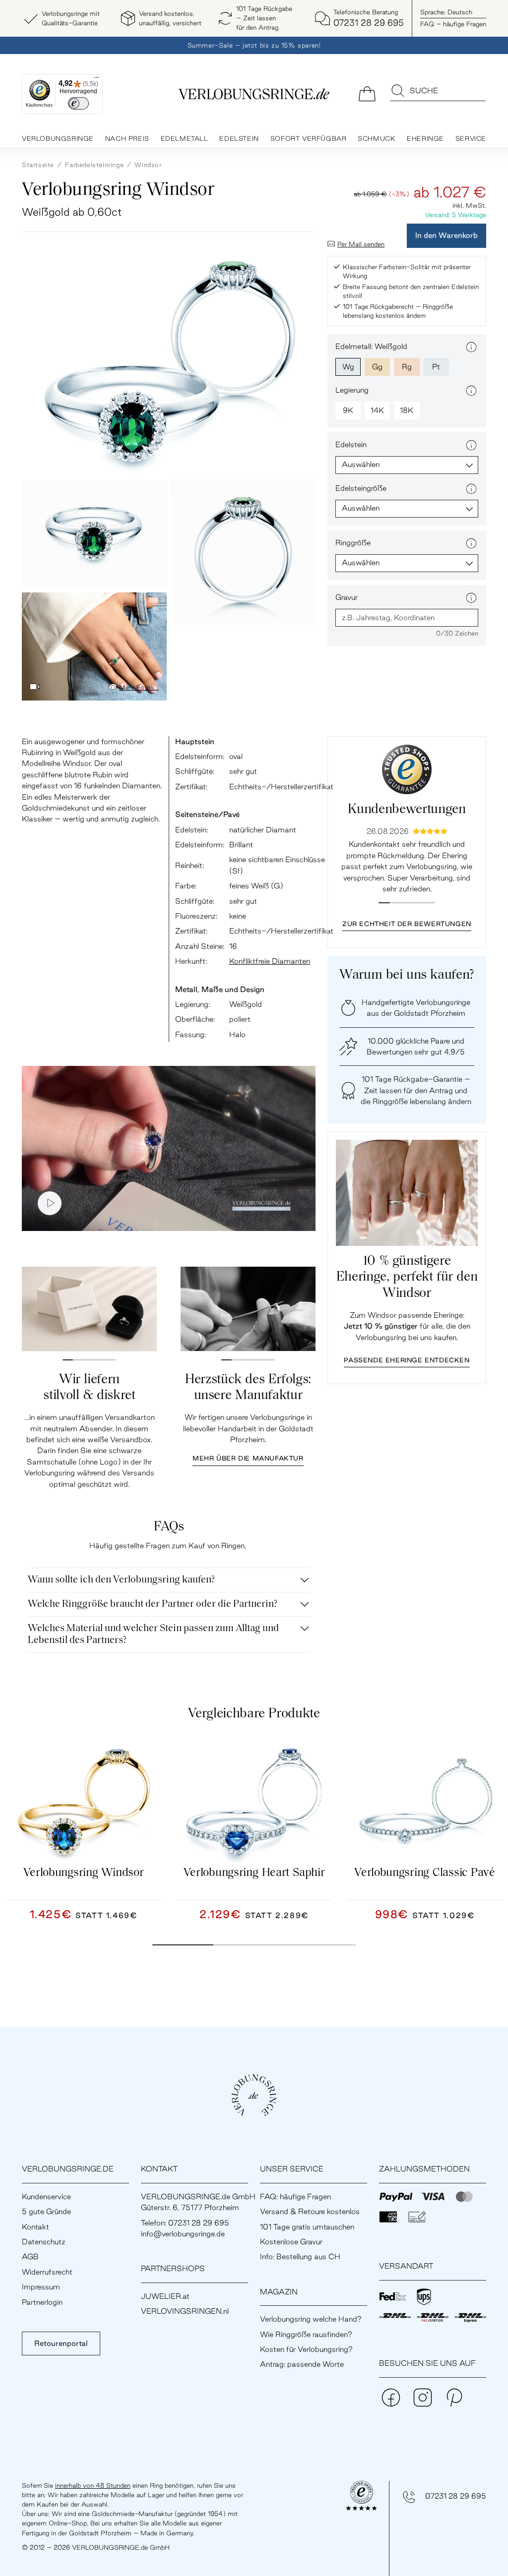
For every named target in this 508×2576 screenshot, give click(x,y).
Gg (377, 367)
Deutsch (446, 12)
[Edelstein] (471, 445)
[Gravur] (471, 598)
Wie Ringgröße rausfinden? (306, 2334)
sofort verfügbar (309, 138)
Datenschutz (44, 2242)
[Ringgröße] (471, 543)
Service (471, 138)
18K (407, 410)
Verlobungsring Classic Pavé (425, 1873)
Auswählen (361, 464)
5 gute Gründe (46, 2211)
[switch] (78, 103)
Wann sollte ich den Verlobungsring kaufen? (121, 1580)
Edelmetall (185, 138)
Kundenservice (46, 2196)
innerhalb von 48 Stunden (93, 2485)
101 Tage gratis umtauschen (307, 2227)
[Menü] (97, 80)
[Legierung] (471, 391)
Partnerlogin (42, 2302)
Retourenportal (61, 2343)
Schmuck (377, 138)
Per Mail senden (361, 244)
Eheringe (425, 138)
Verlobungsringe (58, 138)
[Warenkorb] (367, 93)
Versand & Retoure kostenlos (310, 2211)
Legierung (352, 390)
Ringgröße (353, 543)
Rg (407, 367)
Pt (436, 367)
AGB (30, 2256)
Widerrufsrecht (47, 2272)
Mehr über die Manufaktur (248, 1458)
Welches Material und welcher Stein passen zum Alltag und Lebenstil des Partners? (153, 1635)
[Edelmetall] (471, 347)
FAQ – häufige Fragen (453, 24)
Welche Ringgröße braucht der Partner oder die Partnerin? (153, 1604)
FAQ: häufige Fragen (295, 2196)
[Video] (35, 687)
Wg (348, 367)
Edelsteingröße (361, 488)
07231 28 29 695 (456, 2496)
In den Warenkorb (446, 235)
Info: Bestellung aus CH (300, 2256)
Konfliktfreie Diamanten (270, 961)
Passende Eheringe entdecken (407, 1360)
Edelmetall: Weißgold (371, 346)
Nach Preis (127, 138)
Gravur (347, 597)
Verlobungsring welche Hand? (311, 2319)
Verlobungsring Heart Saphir (254, 1873)
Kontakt (35, 2227)
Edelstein (239, 138)
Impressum (41, 2287)
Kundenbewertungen (407, 810)
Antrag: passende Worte (302, 2364)
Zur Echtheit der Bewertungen (407, 924)
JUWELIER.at (165, 2296)
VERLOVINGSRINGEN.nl (185, 2311)
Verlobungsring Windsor (84, 1873)
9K (348, 410)
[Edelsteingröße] (471, 489)
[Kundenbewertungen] (407, 769)
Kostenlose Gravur (291, 2242)
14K (377, 410)
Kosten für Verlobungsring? (306, 2349)
